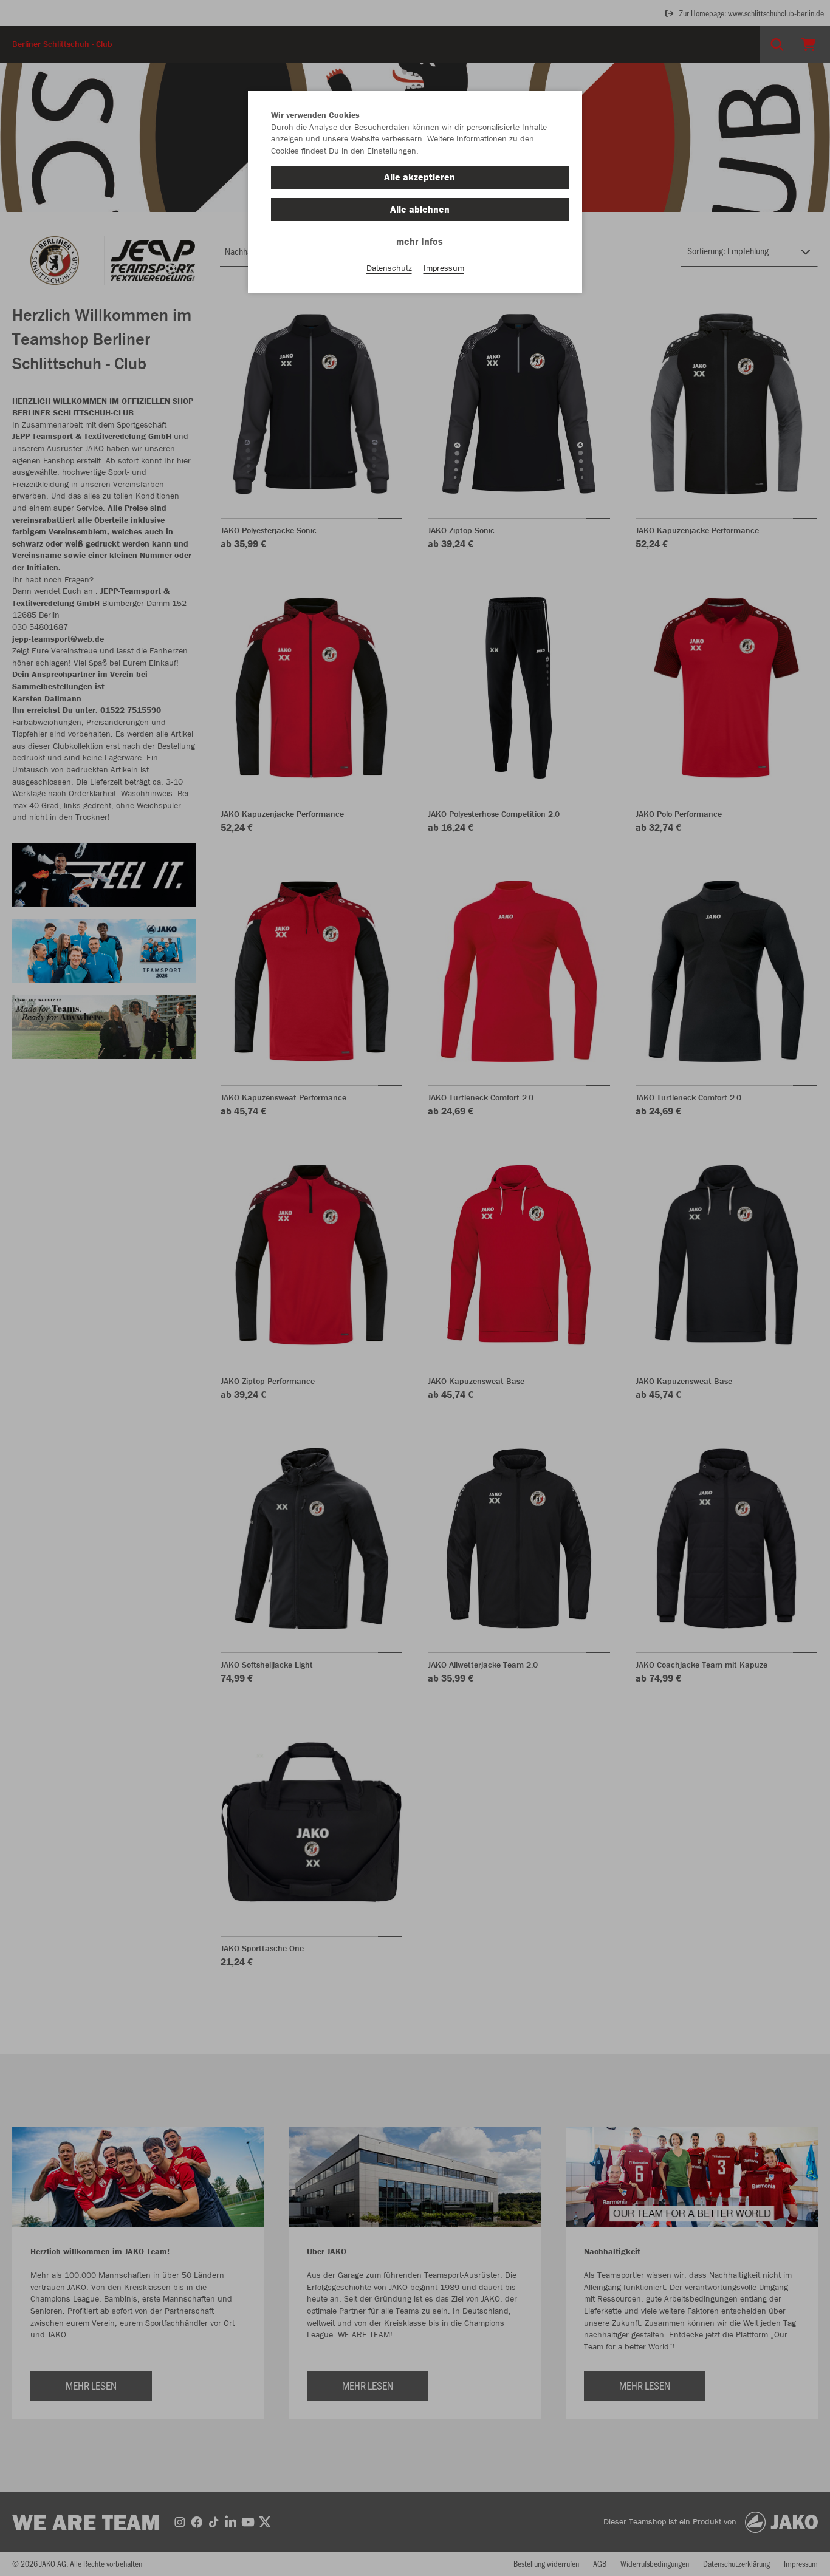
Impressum (444, 268)
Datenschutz (389, 268)
